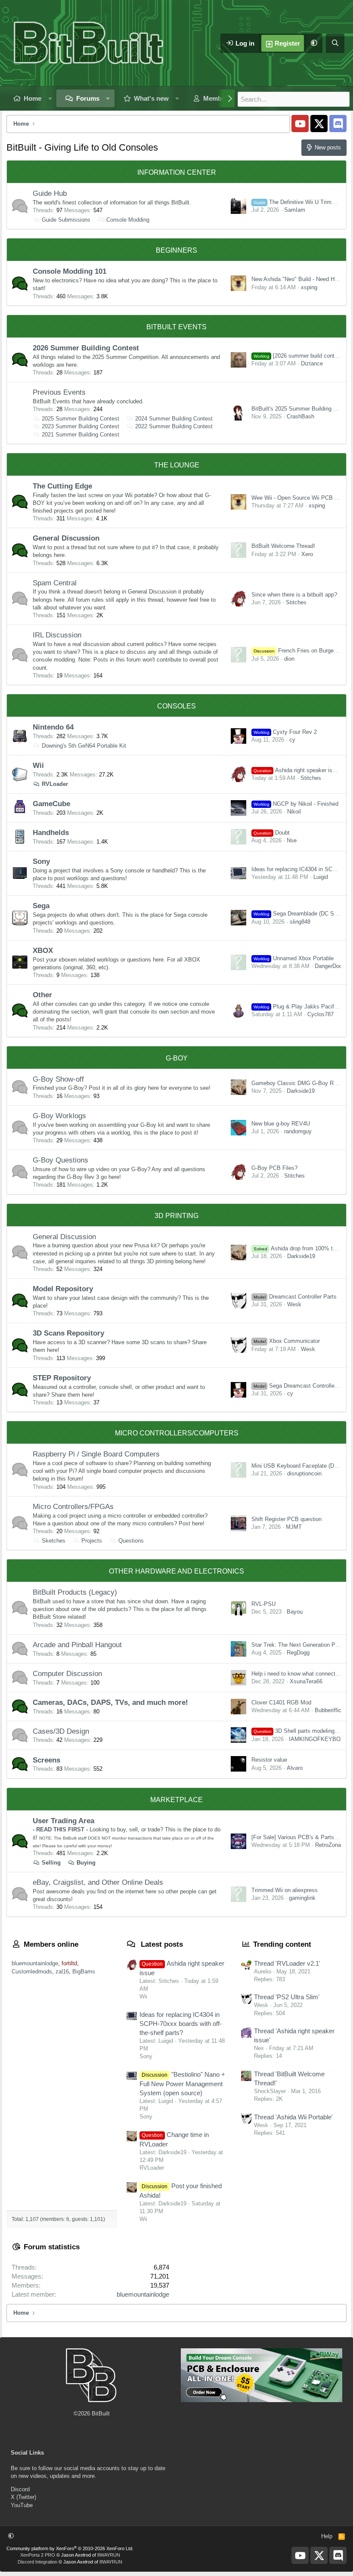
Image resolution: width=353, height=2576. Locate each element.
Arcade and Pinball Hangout (77, 1645)
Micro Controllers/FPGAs (73, 1507)
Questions (131, 1541)
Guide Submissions (66, 220)
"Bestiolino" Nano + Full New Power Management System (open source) (182, 2084)
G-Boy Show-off (58, 1079)
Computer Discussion (67, 1674)
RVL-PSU (263, 1604)
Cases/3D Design (61, 1731)
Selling (51, 1863)
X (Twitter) (23, 2497)
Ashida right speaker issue (297, 770)
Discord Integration (37, 2562)
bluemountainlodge (35, 1963)
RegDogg (298, 1653)
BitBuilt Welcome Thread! (283, 546)
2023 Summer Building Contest (81, 426)
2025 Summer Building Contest (81, 419)
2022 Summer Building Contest (174, 426)
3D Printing (176, 1216)
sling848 (300, 922)
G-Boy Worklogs (59, 1116)
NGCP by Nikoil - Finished (296, 804)
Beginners (176, 250)
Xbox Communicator (287, 1341)
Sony (41, 861)
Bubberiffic (328, 1710)
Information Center (177, 172)
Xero (307, 554)
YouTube (22, 2505)
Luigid (321, 877)
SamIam (295, 210)
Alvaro (295, 1768)
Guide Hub (50, 193)
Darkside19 (301, 1091)
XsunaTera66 (306, 1681)
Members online (51, 1944)
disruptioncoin (304, 1474)
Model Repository (63, 1289)
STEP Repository (62, 1378)
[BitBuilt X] (319, 124)
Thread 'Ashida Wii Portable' (293, 2117)
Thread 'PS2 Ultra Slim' (287, 1997)
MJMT (294, 1527)
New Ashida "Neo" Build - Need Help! (297, 279)
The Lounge (177, 465)
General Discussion (66, 538)
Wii (38, 765)
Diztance (312, 363)
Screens (46, 1760)
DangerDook (330, 966)
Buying (86, 1863)
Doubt (272, 833)
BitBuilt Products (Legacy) (75, 1592)
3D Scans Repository (68, 1333)
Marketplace (176, 1800)
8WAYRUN (109, 2555)
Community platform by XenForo (70, 2548)
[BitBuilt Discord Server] (338, 124)
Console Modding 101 (70, 271)
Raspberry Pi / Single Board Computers (96, 1454)
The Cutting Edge (62, 486)
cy (292, 740)
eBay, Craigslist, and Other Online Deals (98, 1882)
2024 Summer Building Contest (174, 419)
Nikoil (294, 812)
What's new (151, 98)
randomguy (298, 1131)
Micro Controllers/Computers (177, 1433)
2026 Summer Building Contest (86, 348)
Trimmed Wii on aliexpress (285, 1890)
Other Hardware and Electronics (176, 1571)
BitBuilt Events (176, 327)
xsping (309, 287)
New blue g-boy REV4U (281, 1124)
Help (327, 2536)
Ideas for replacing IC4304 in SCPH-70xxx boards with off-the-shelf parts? (181, 2024)
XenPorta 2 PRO (38, 2555)
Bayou (295, 1612)
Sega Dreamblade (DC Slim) (298, 914)
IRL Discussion (57, 635)
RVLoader (55, 784)
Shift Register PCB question (286, 1519)
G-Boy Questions (60, 1160)
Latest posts (162, 1944)
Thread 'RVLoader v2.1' (287, 1963)
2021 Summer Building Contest (81, 434)
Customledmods (32, 1971)
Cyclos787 (320, 1014)
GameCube (51, 804)
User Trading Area (63, 1821)
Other (42, 995)
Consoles (176, 706)
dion (289, 659)
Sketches (54, 1541)
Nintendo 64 (53, 727)
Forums (88, 98)
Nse (292, 840)
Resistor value (269, 1760)
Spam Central (55, 583)
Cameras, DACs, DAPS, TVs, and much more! (110, 1702)
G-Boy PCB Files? (274, 1168)
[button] (314, 43)
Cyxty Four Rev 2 (285, 732)
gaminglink (302, 1898)
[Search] (335, 43)
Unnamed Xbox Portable (294, 958)
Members (217, 98)
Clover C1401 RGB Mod (281, 1702)
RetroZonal (329, 1845)
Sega (41, 906)
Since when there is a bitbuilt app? (294, 595)
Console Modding (128, 220)
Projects (92, 1541)
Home (33, 98)
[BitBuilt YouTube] (300, 124)
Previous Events (59, 392)
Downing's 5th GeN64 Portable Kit (84, 746)
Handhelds (51, 833)
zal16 (62, 1971)
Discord (20, 2489)
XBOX (43, 951)
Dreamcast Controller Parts (295, 1297)
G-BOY (177, 1058)
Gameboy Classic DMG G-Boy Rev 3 (298, 1083)
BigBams (84, 1971)
